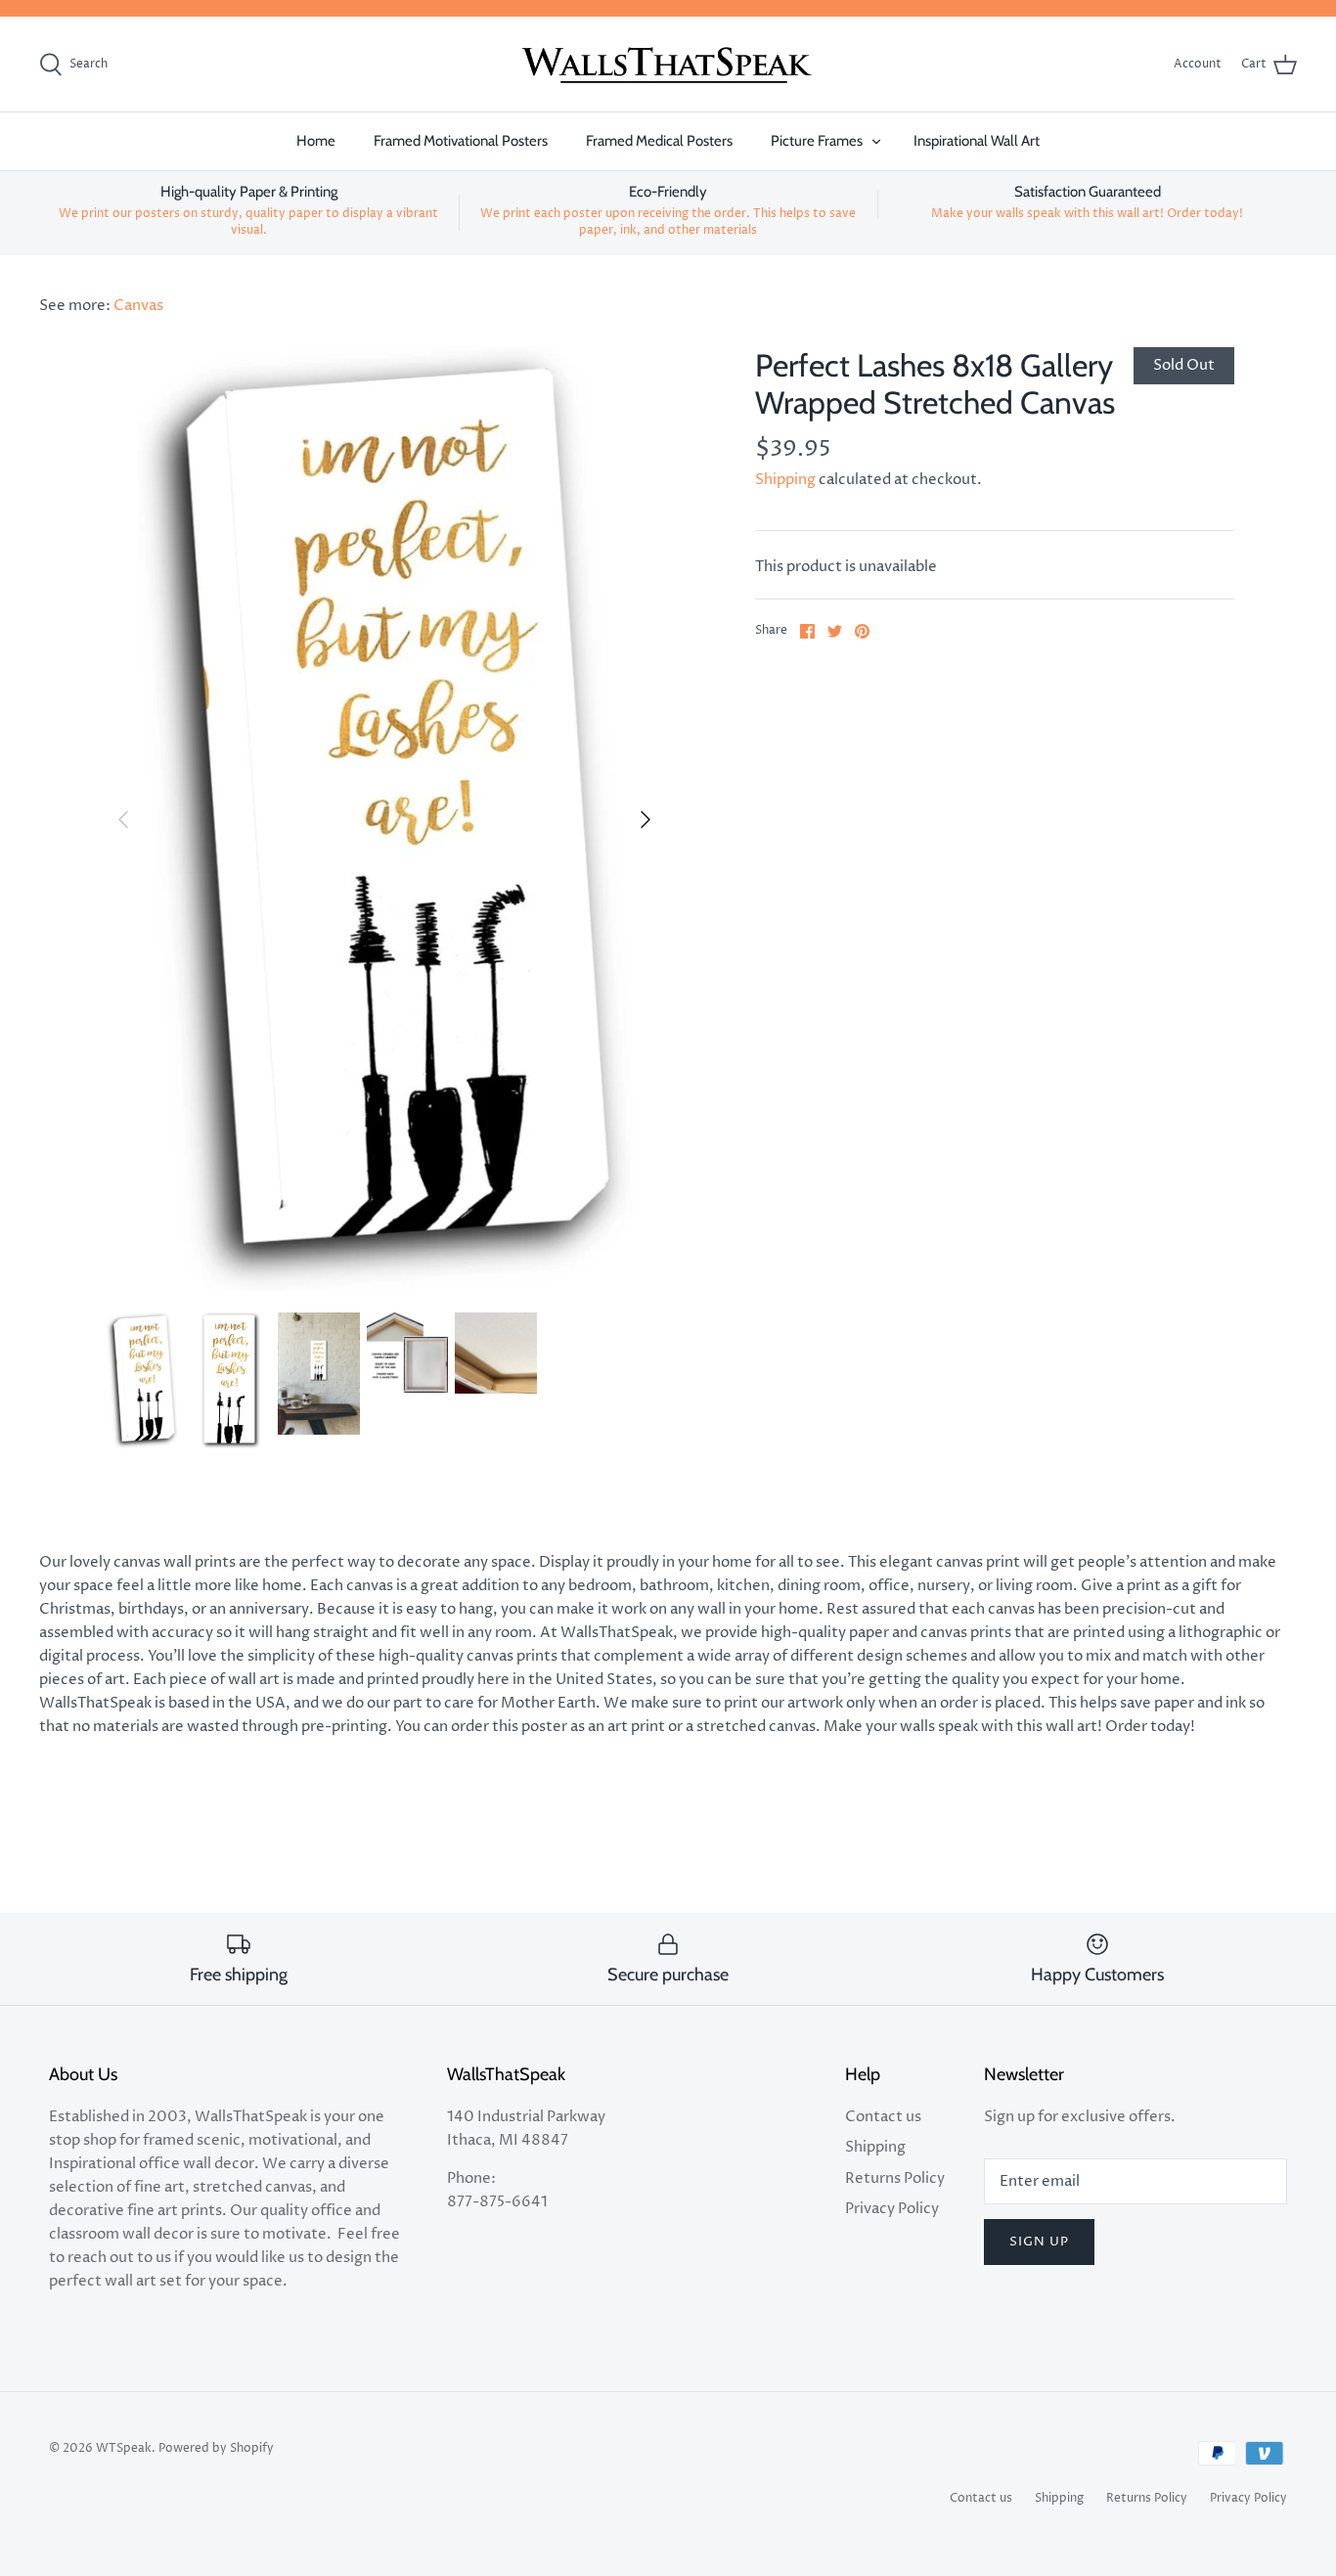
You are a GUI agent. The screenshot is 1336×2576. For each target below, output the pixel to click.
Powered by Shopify (216, 2448)
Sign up (1039, 2242)
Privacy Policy (892, 2209)
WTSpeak (124, 2448)
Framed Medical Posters (659, 141)
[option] (385, 819)
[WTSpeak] (668, 65)
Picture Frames (817, 141)
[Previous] (123, 820)
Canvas (138, 306)
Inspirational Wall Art (977, 141)
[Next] (646, 820)
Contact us (883, 2117)
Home (316, 141)
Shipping (785, 480)
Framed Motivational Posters (461, 141)
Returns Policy (895, 2178)
